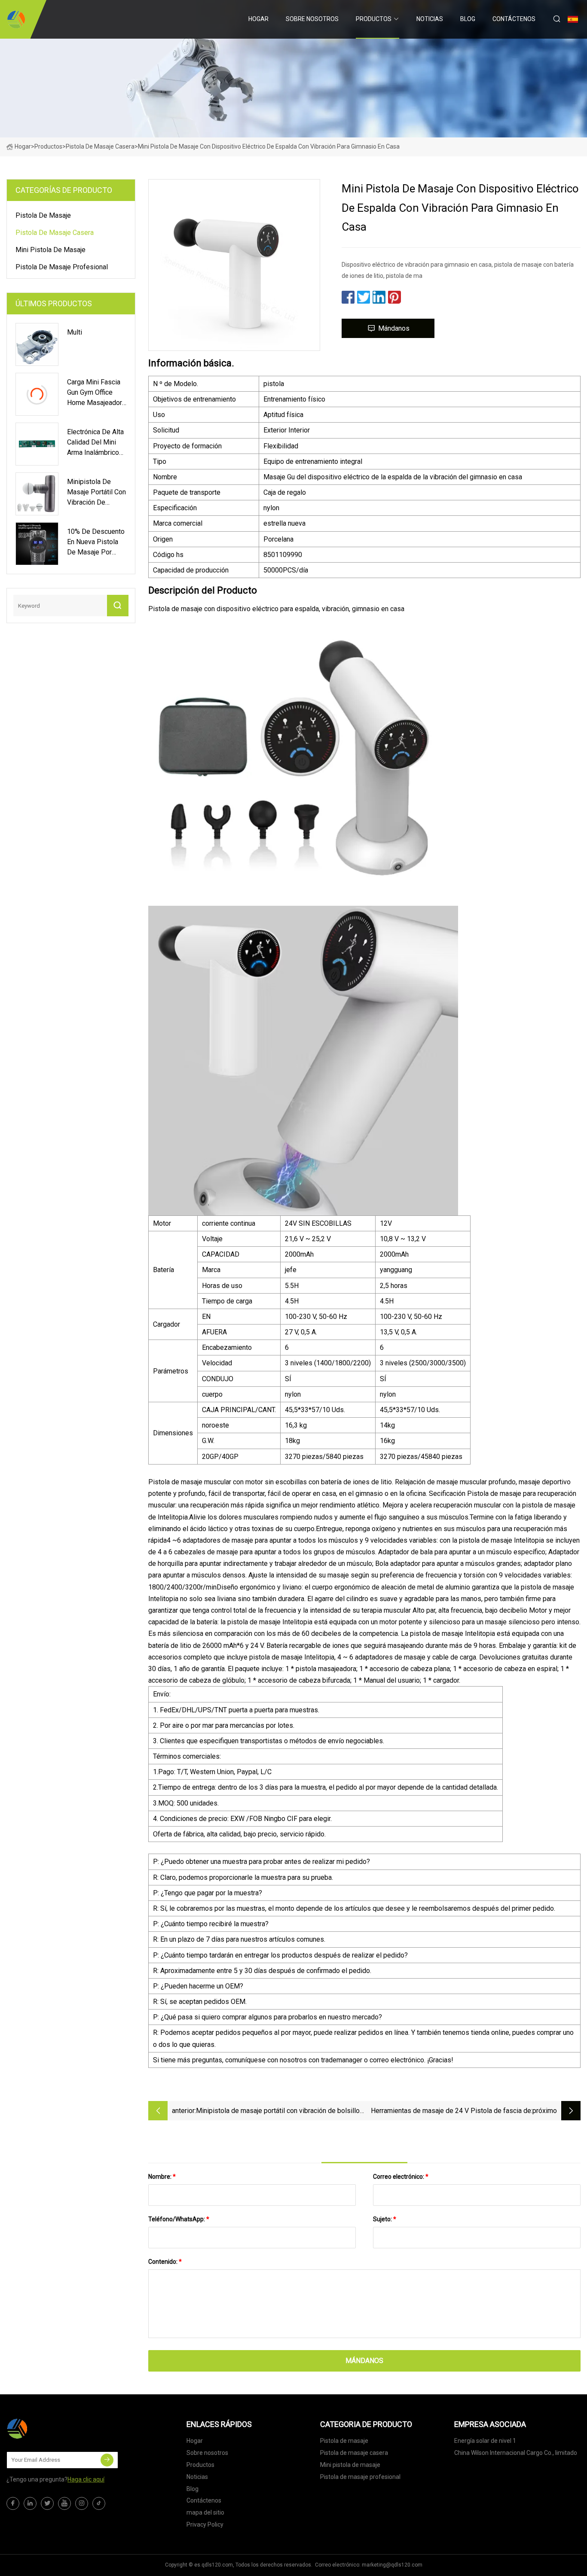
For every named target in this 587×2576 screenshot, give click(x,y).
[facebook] (13, 2503)
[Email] (107, 2460)
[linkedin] (30, 2503)
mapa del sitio (205, 2512)
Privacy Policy (205, 2524)
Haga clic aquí (86, 2479)
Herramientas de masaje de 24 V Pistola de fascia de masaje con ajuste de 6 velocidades (451, 2112)
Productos (374, 19)
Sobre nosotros (312, 19)
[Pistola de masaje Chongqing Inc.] (16, 19)
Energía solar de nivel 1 (485, 2441)
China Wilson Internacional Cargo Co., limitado (516, 2453)
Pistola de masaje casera (100, 146)
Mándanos (394, 328)
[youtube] (64, 2503)
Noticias (430, 19)
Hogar (258, 19)
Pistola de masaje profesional (62, 267)
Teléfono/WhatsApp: (179, 2219)
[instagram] (82, 2503)
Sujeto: (385, 2219)
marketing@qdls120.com (392, 2565)
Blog (468, 19)
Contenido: (165, 2262)
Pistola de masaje (43, 215)
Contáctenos (514, 19)
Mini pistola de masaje (50, 250)
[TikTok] (99, 2503)
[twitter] (47, 2503)
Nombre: (162, 2177)
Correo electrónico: (401, 2177)
